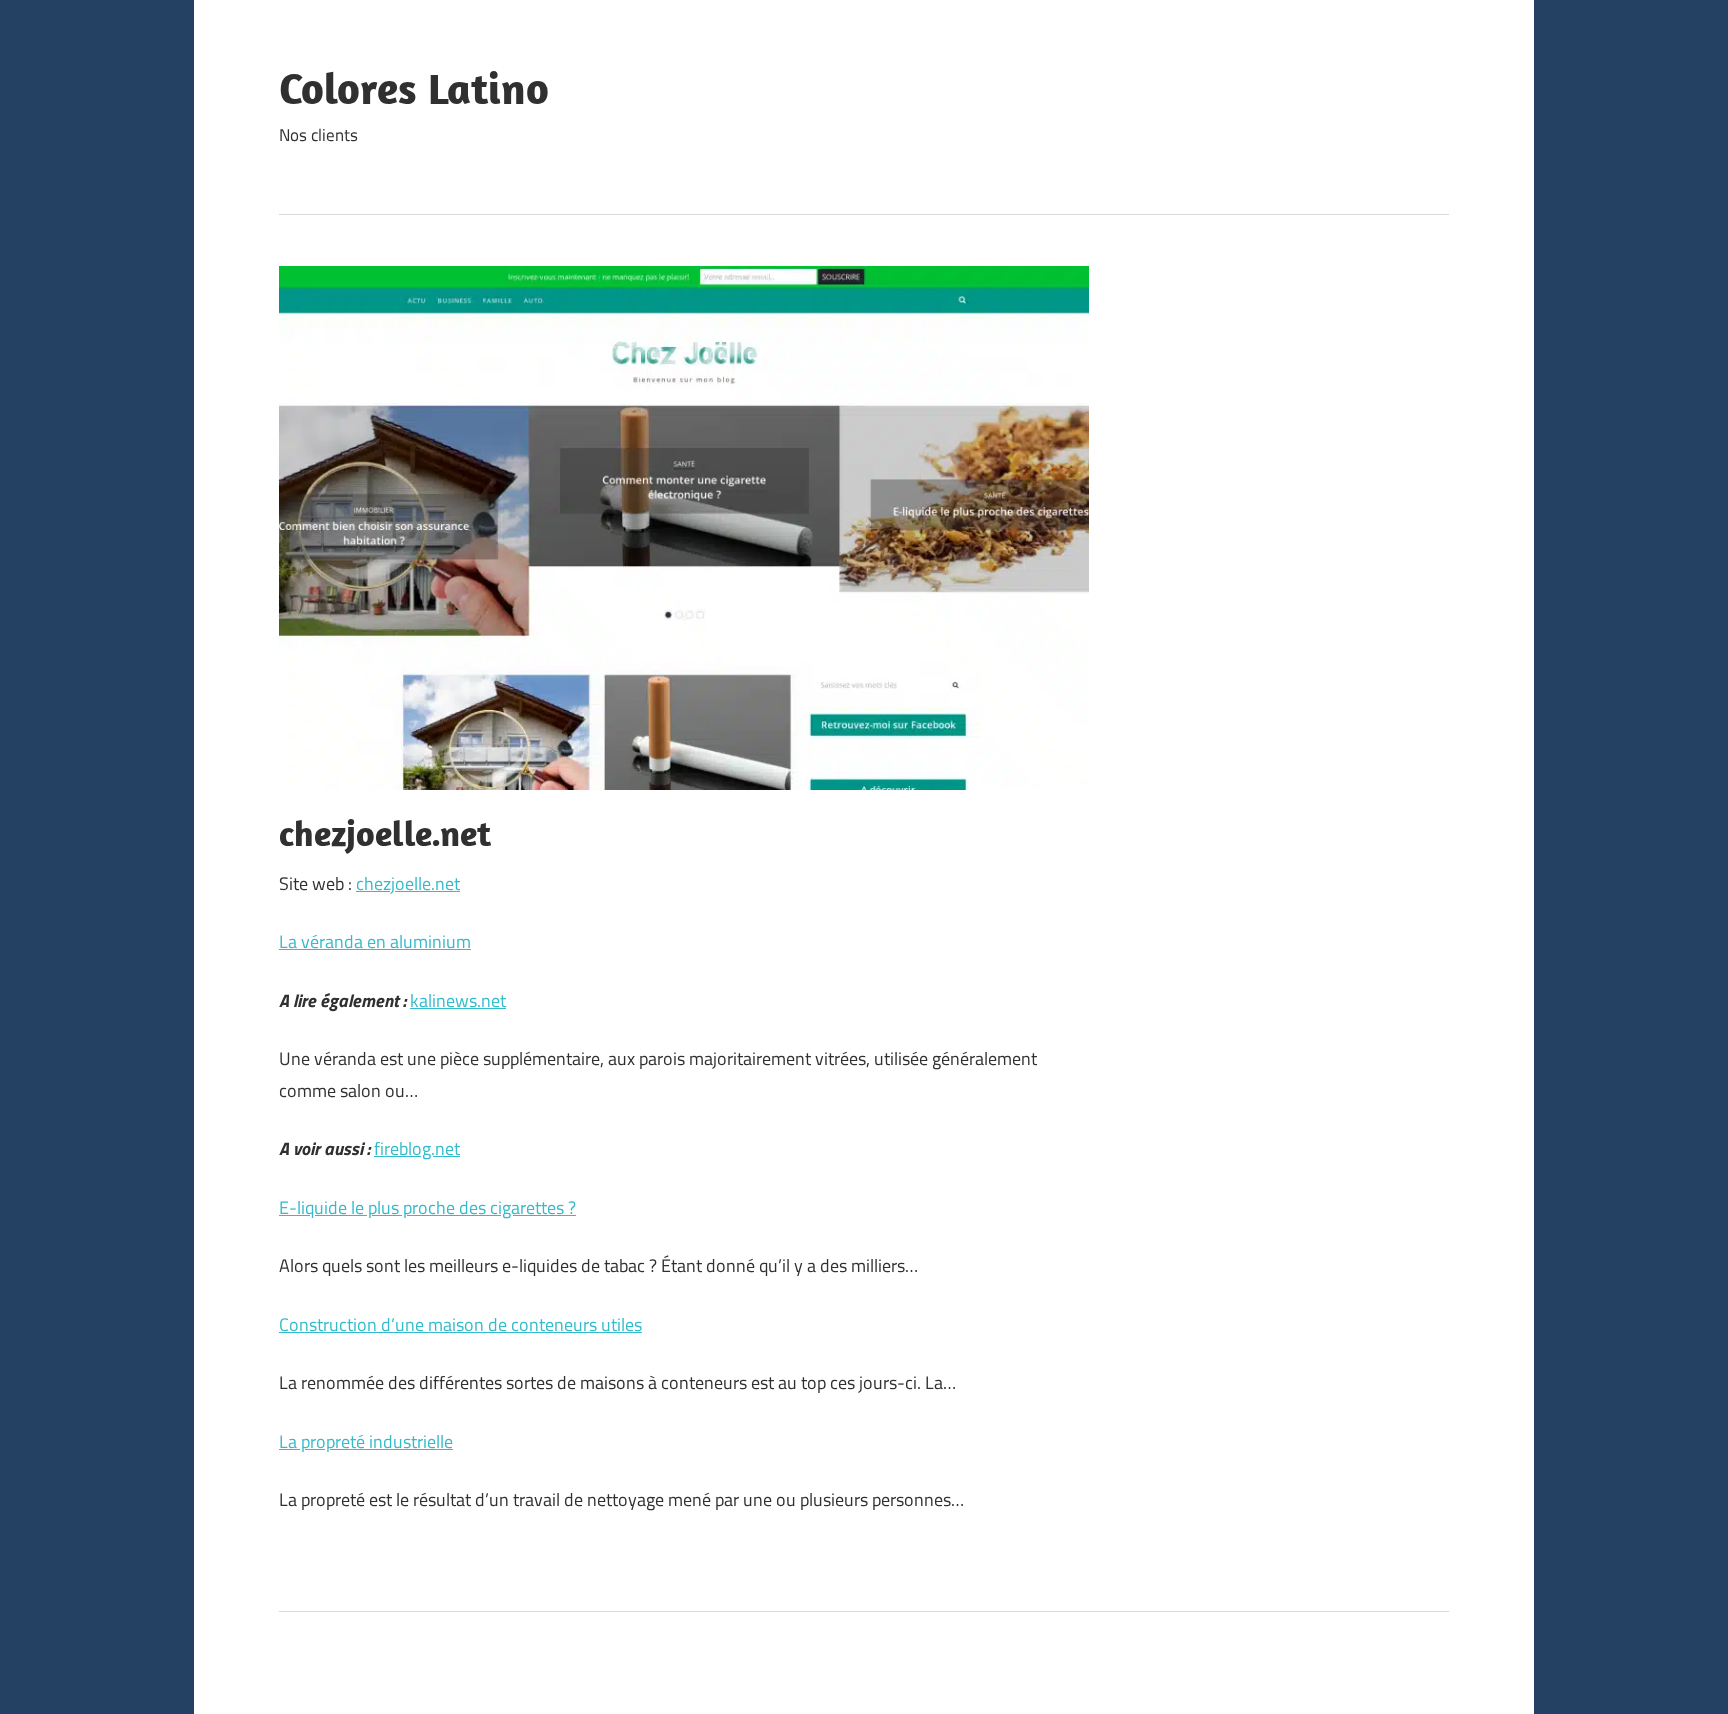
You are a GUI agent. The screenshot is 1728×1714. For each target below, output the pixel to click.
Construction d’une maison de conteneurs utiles (460, 1324)
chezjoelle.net (408, 883)
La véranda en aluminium (375, 941)
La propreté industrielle (366, 1441)
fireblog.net (417, 1148)
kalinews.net (458, 1000)
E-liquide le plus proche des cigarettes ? (427, 1207)
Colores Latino (414, 88)
